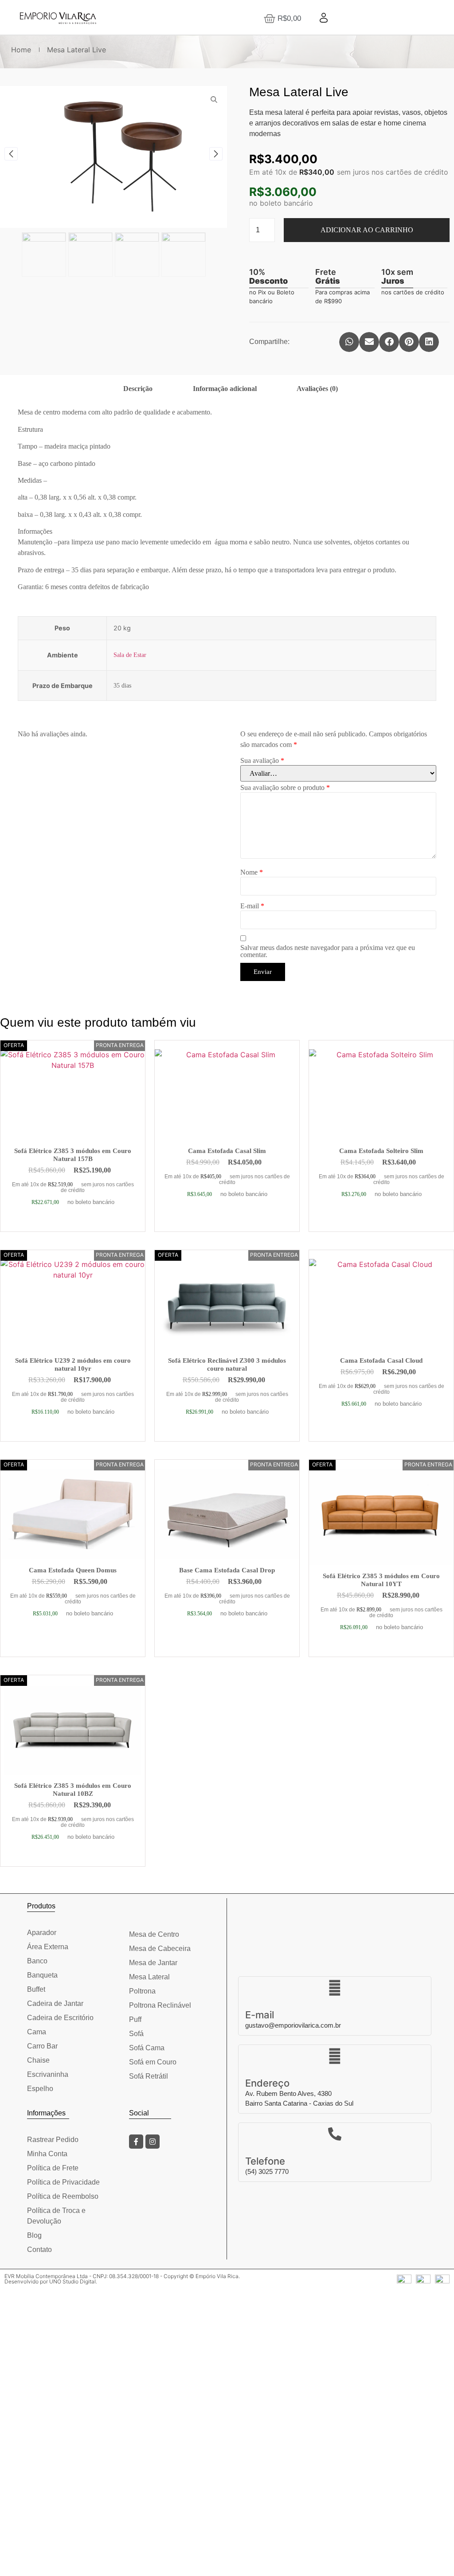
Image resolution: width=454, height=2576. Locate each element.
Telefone (265, 2161)
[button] (349, 342)
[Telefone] (335, 2134)
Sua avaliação (262, 761)
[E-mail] (335, 1988)
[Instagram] (153, 2142)
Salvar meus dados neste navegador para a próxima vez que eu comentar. (328, 951)
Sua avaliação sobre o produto (285, 788)
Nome (252, 872)
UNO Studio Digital (72, 2281)
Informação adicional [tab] (225, 389)
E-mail (252, 906)
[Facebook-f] (136, 2142)
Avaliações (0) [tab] (317, 389)
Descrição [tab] (138, 389)
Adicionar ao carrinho (367, 230)
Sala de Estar (130, 655)
